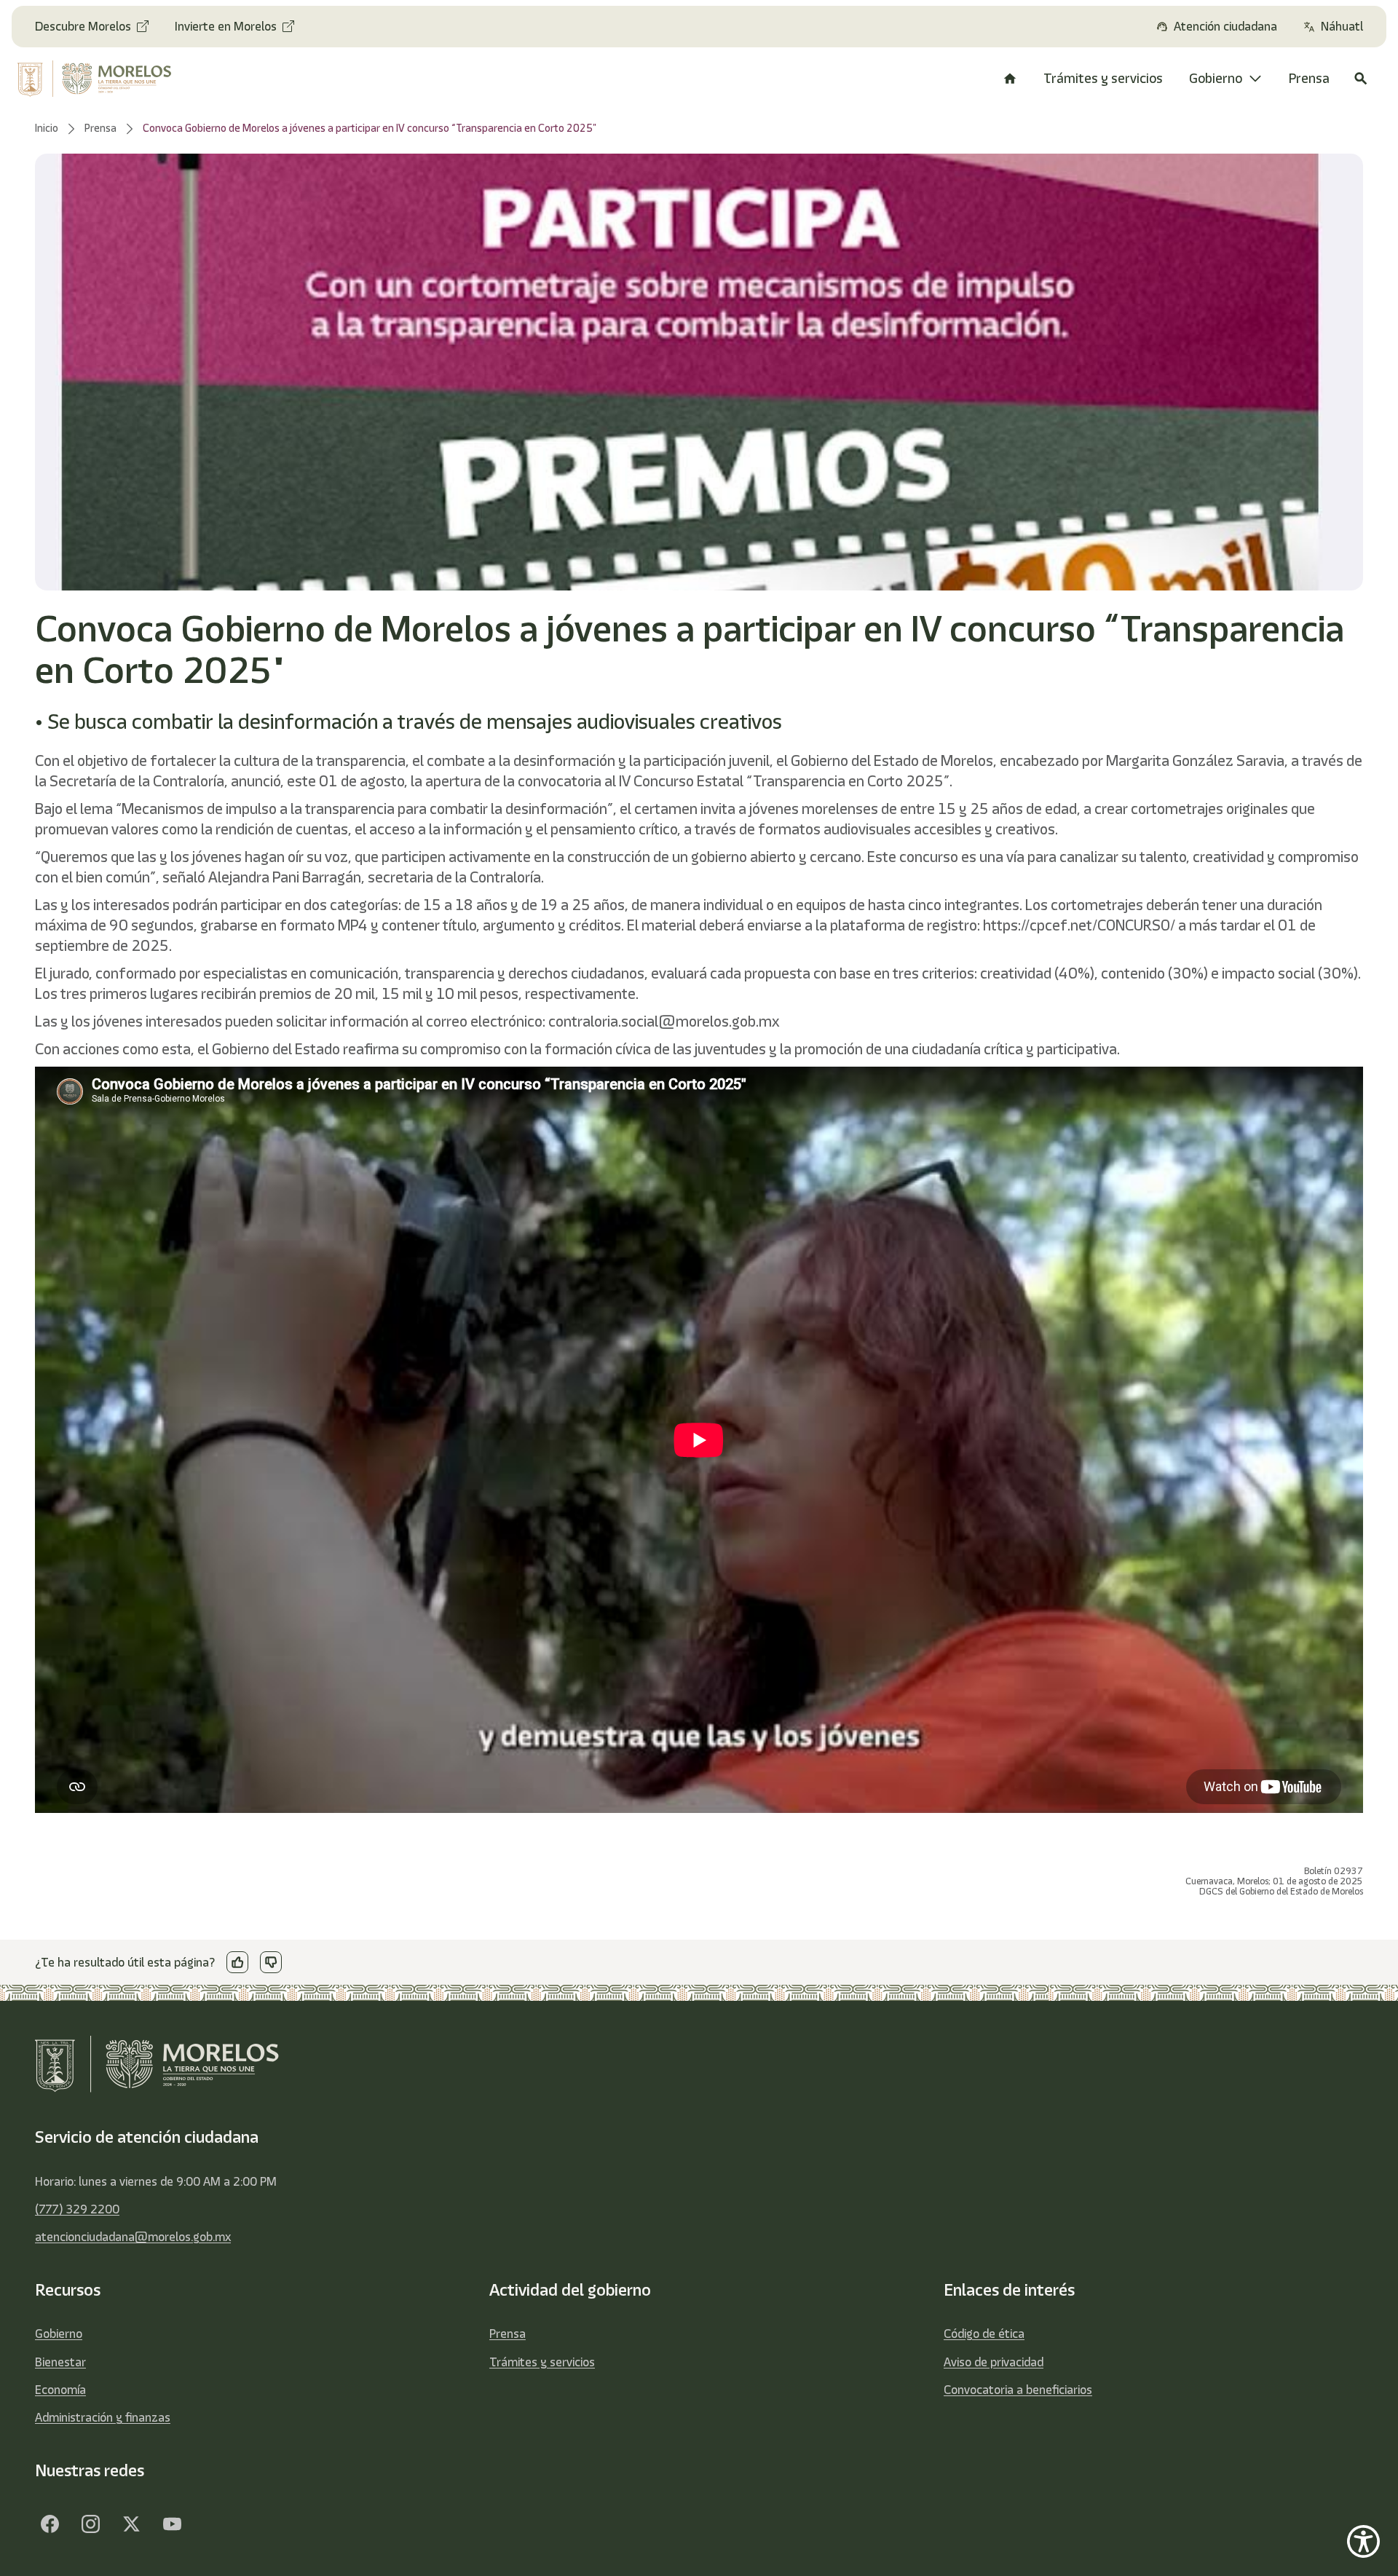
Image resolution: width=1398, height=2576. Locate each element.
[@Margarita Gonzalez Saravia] (172, 2524)
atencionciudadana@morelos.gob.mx (133, 2237)
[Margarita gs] (131, 2524)
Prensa (508, 2334)
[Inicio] (1010, 79)
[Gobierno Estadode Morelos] (50, 2524)
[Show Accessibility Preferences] (1363, 2541)
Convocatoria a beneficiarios (1018, 2390)
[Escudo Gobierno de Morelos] (109, 79)
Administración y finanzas (103, 2417)
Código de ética (984, 2334)
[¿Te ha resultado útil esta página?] (237, 1962)
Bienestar (60, 2362)
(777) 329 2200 (77, 2209)
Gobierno (59, 2334)
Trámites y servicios (542, 2362)
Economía (60, 2390)
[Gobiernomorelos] (90, 2524)
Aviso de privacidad (994, 2362)
